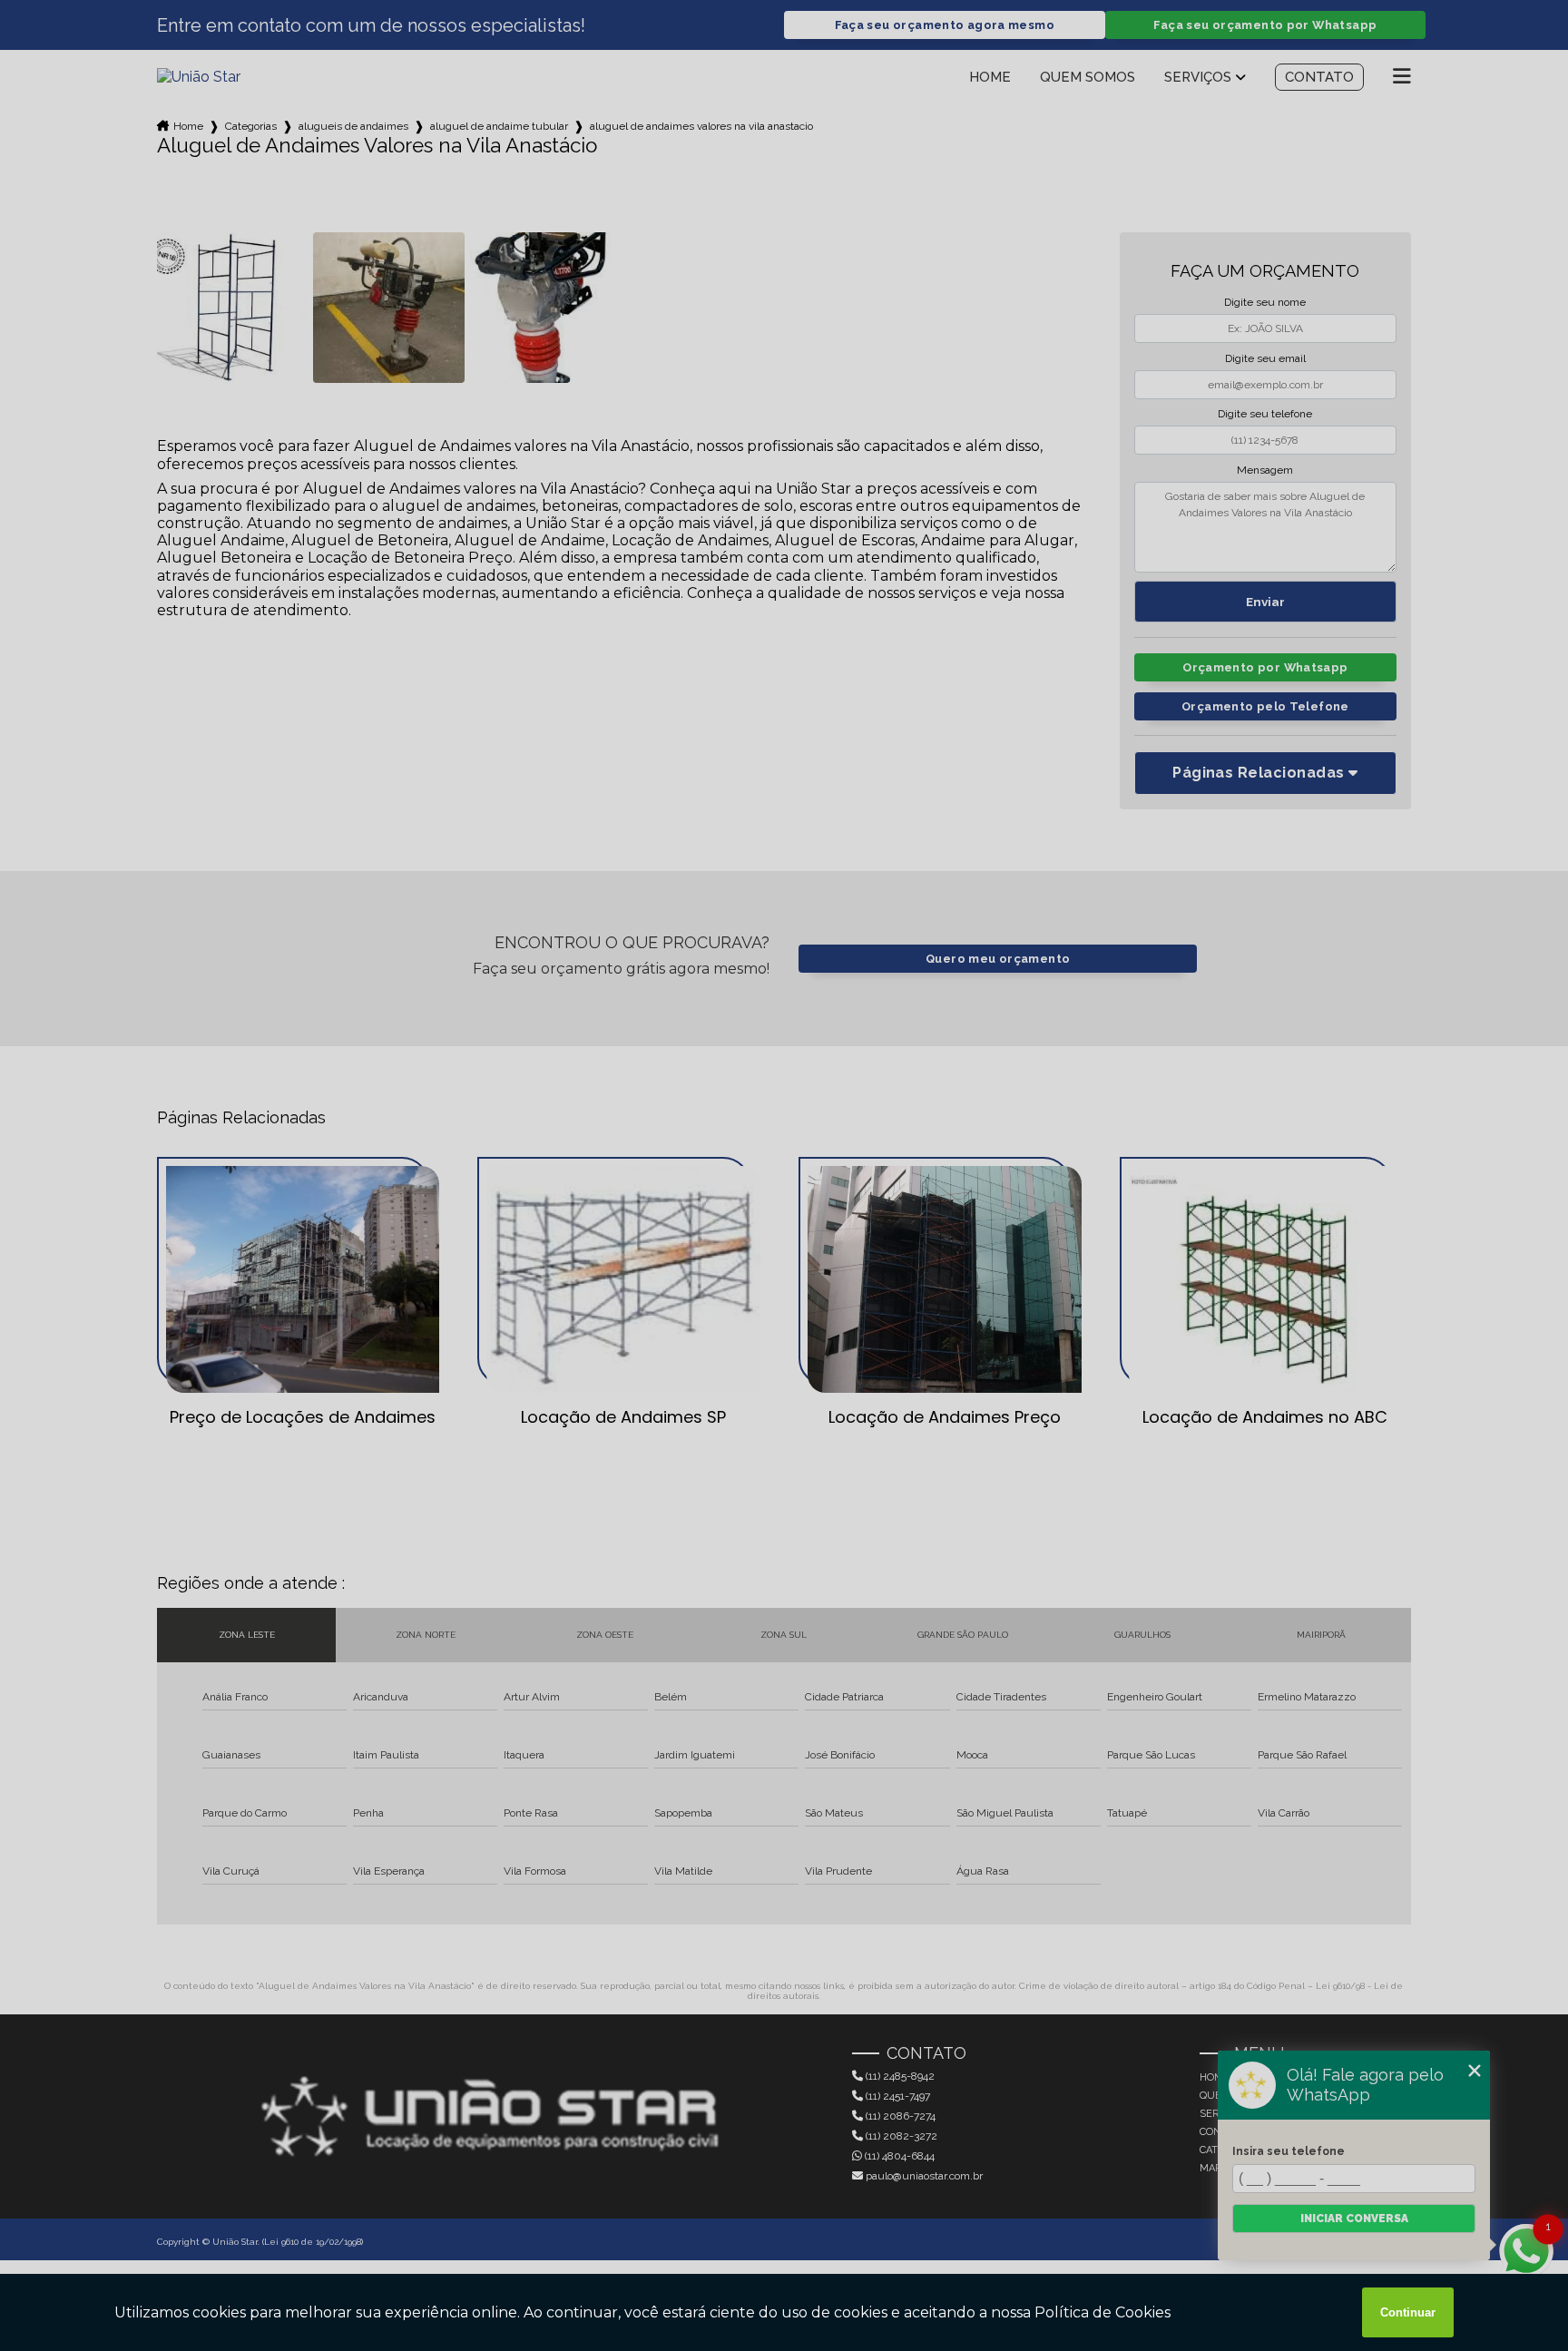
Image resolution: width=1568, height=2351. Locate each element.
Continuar (1408, 2312)
